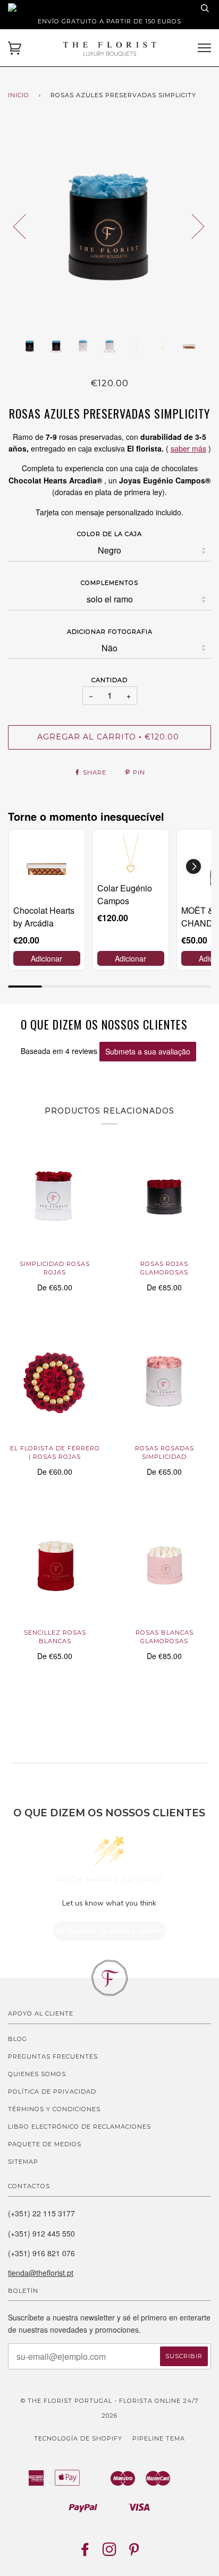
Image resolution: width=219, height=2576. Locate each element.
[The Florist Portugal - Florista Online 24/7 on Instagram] (110, 2553)
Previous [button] (26, 226)
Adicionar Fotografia (110, 632)
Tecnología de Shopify (78, 2438)
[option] (109, 226)
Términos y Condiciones (54, 2109)
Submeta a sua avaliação (148, 1051)
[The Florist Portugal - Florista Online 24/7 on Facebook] (85, 2553)
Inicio (19, 95)
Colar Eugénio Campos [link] (125, 894)
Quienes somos (37, 2074)
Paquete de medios (45, 2144)
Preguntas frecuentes (53, 2056)
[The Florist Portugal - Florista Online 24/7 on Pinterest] (134, 2553)
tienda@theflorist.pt (41, 2273)
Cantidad (109, 680)
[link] (47, 867)
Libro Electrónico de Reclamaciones (79, 2127)
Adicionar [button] (47, 958)
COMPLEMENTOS (109, 583)
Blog (18, 2039)
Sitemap (23, 2162)
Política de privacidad (52, 2092)
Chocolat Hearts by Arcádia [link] (44, 917)
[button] (193, 866)
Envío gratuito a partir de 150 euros (109, 21)
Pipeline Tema (159, 2438)
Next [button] (192, 226)
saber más (188, 448)
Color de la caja (109, 534)
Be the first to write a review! (109, 1931)
